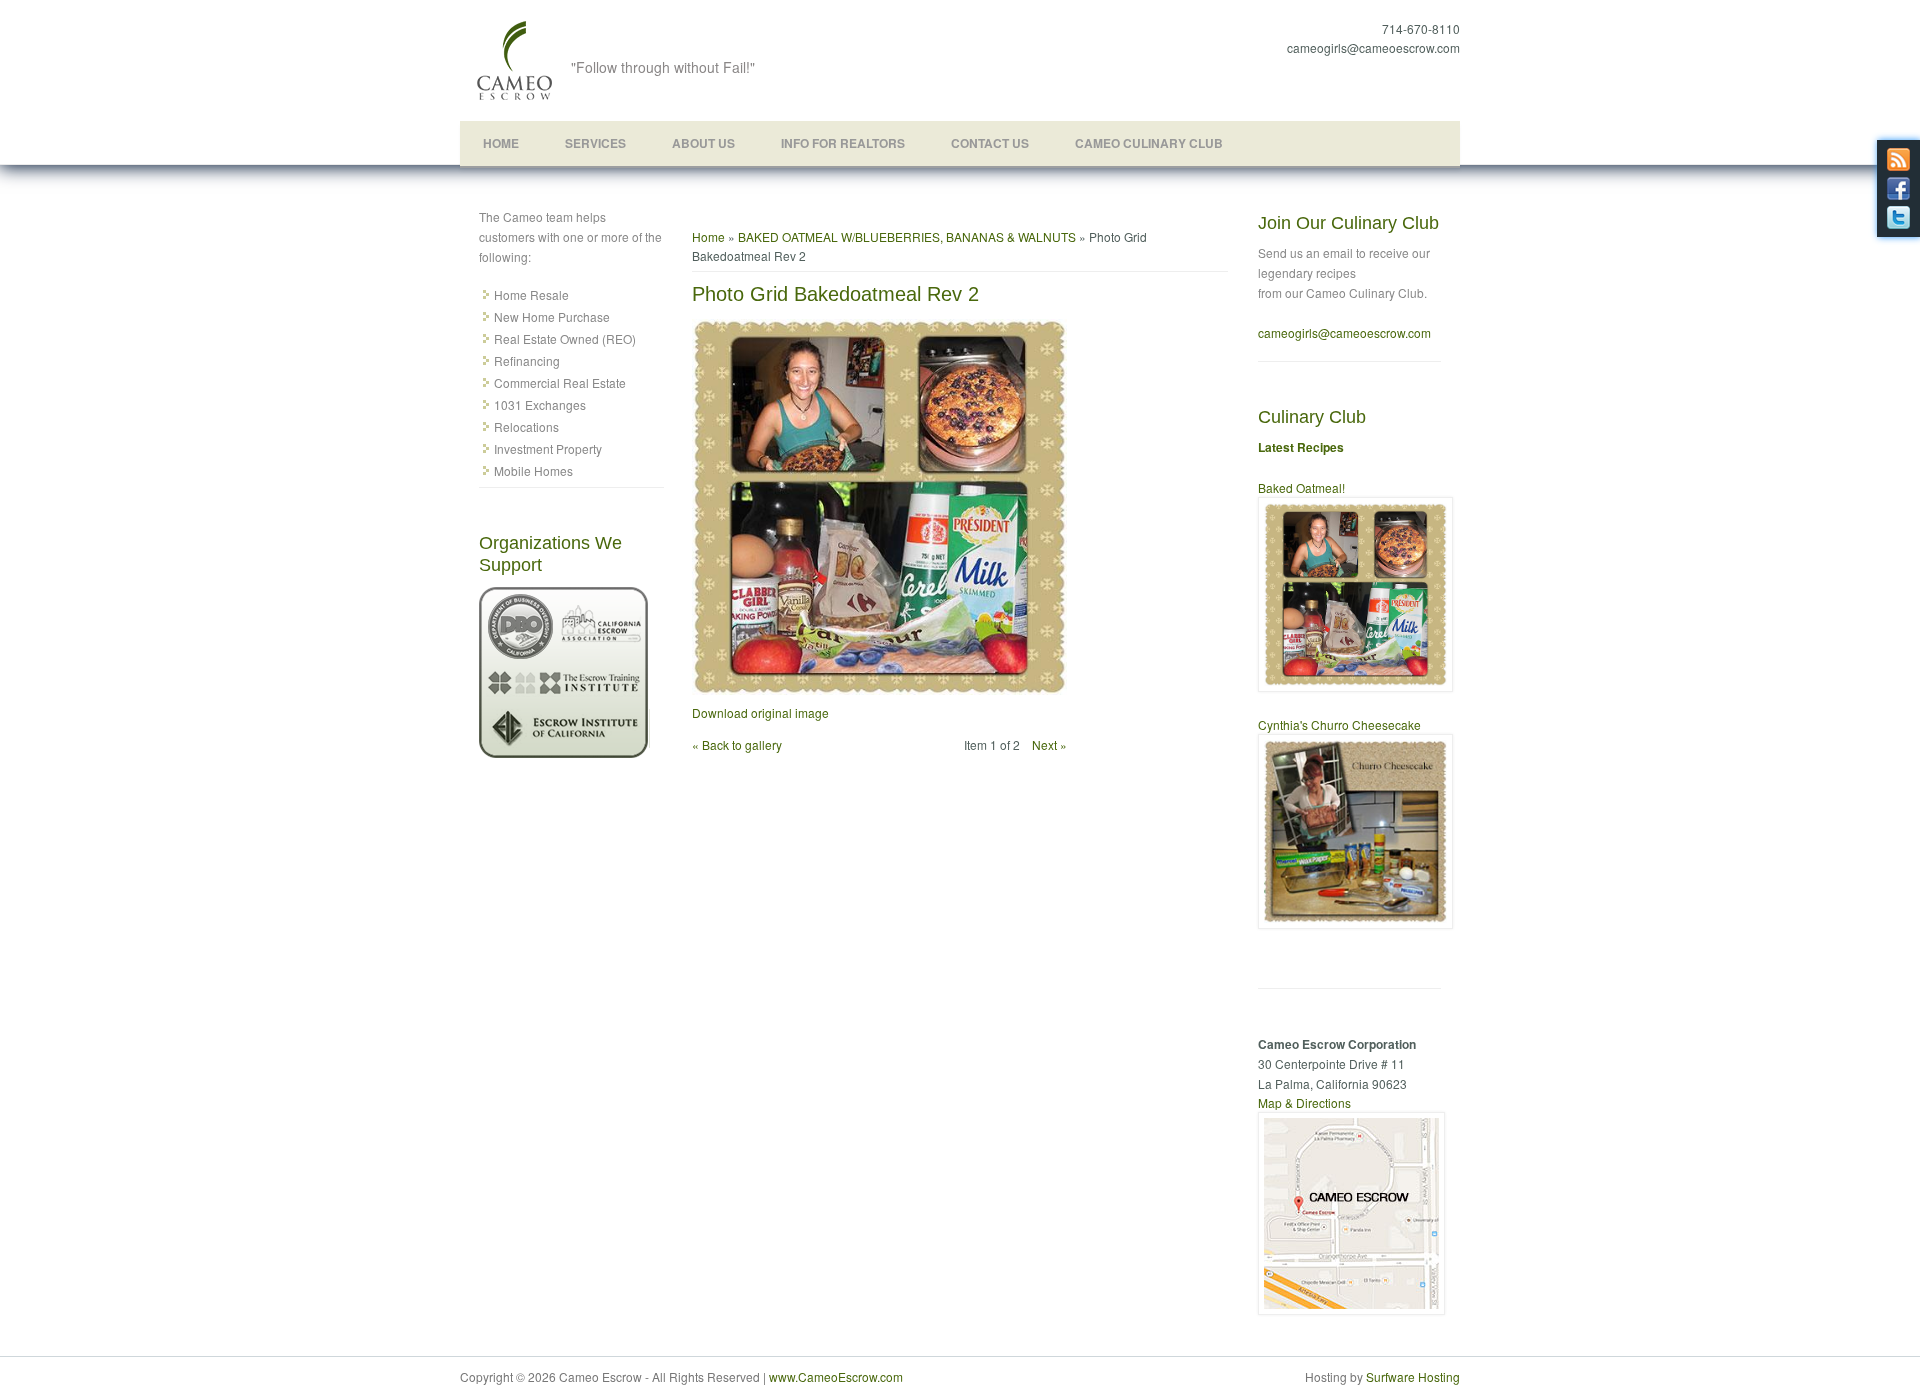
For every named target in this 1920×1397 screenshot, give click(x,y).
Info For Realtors (843, 143)
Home (501, 143)
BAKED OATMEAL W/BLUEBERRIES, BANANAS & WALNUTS (907, 236)
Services (595, 143)
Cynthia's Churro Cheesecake (1339, 724)
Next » (1049, 744)
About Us (703, 143)
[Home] (515, 97)
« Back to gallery (737, 744)
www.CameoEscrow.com (836, 1376)
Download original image (760, 712)
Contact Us (990, 143)
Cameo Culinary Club (1149, 143)
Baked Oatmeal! (1301, 487)
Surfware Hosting (1413, 1376)
